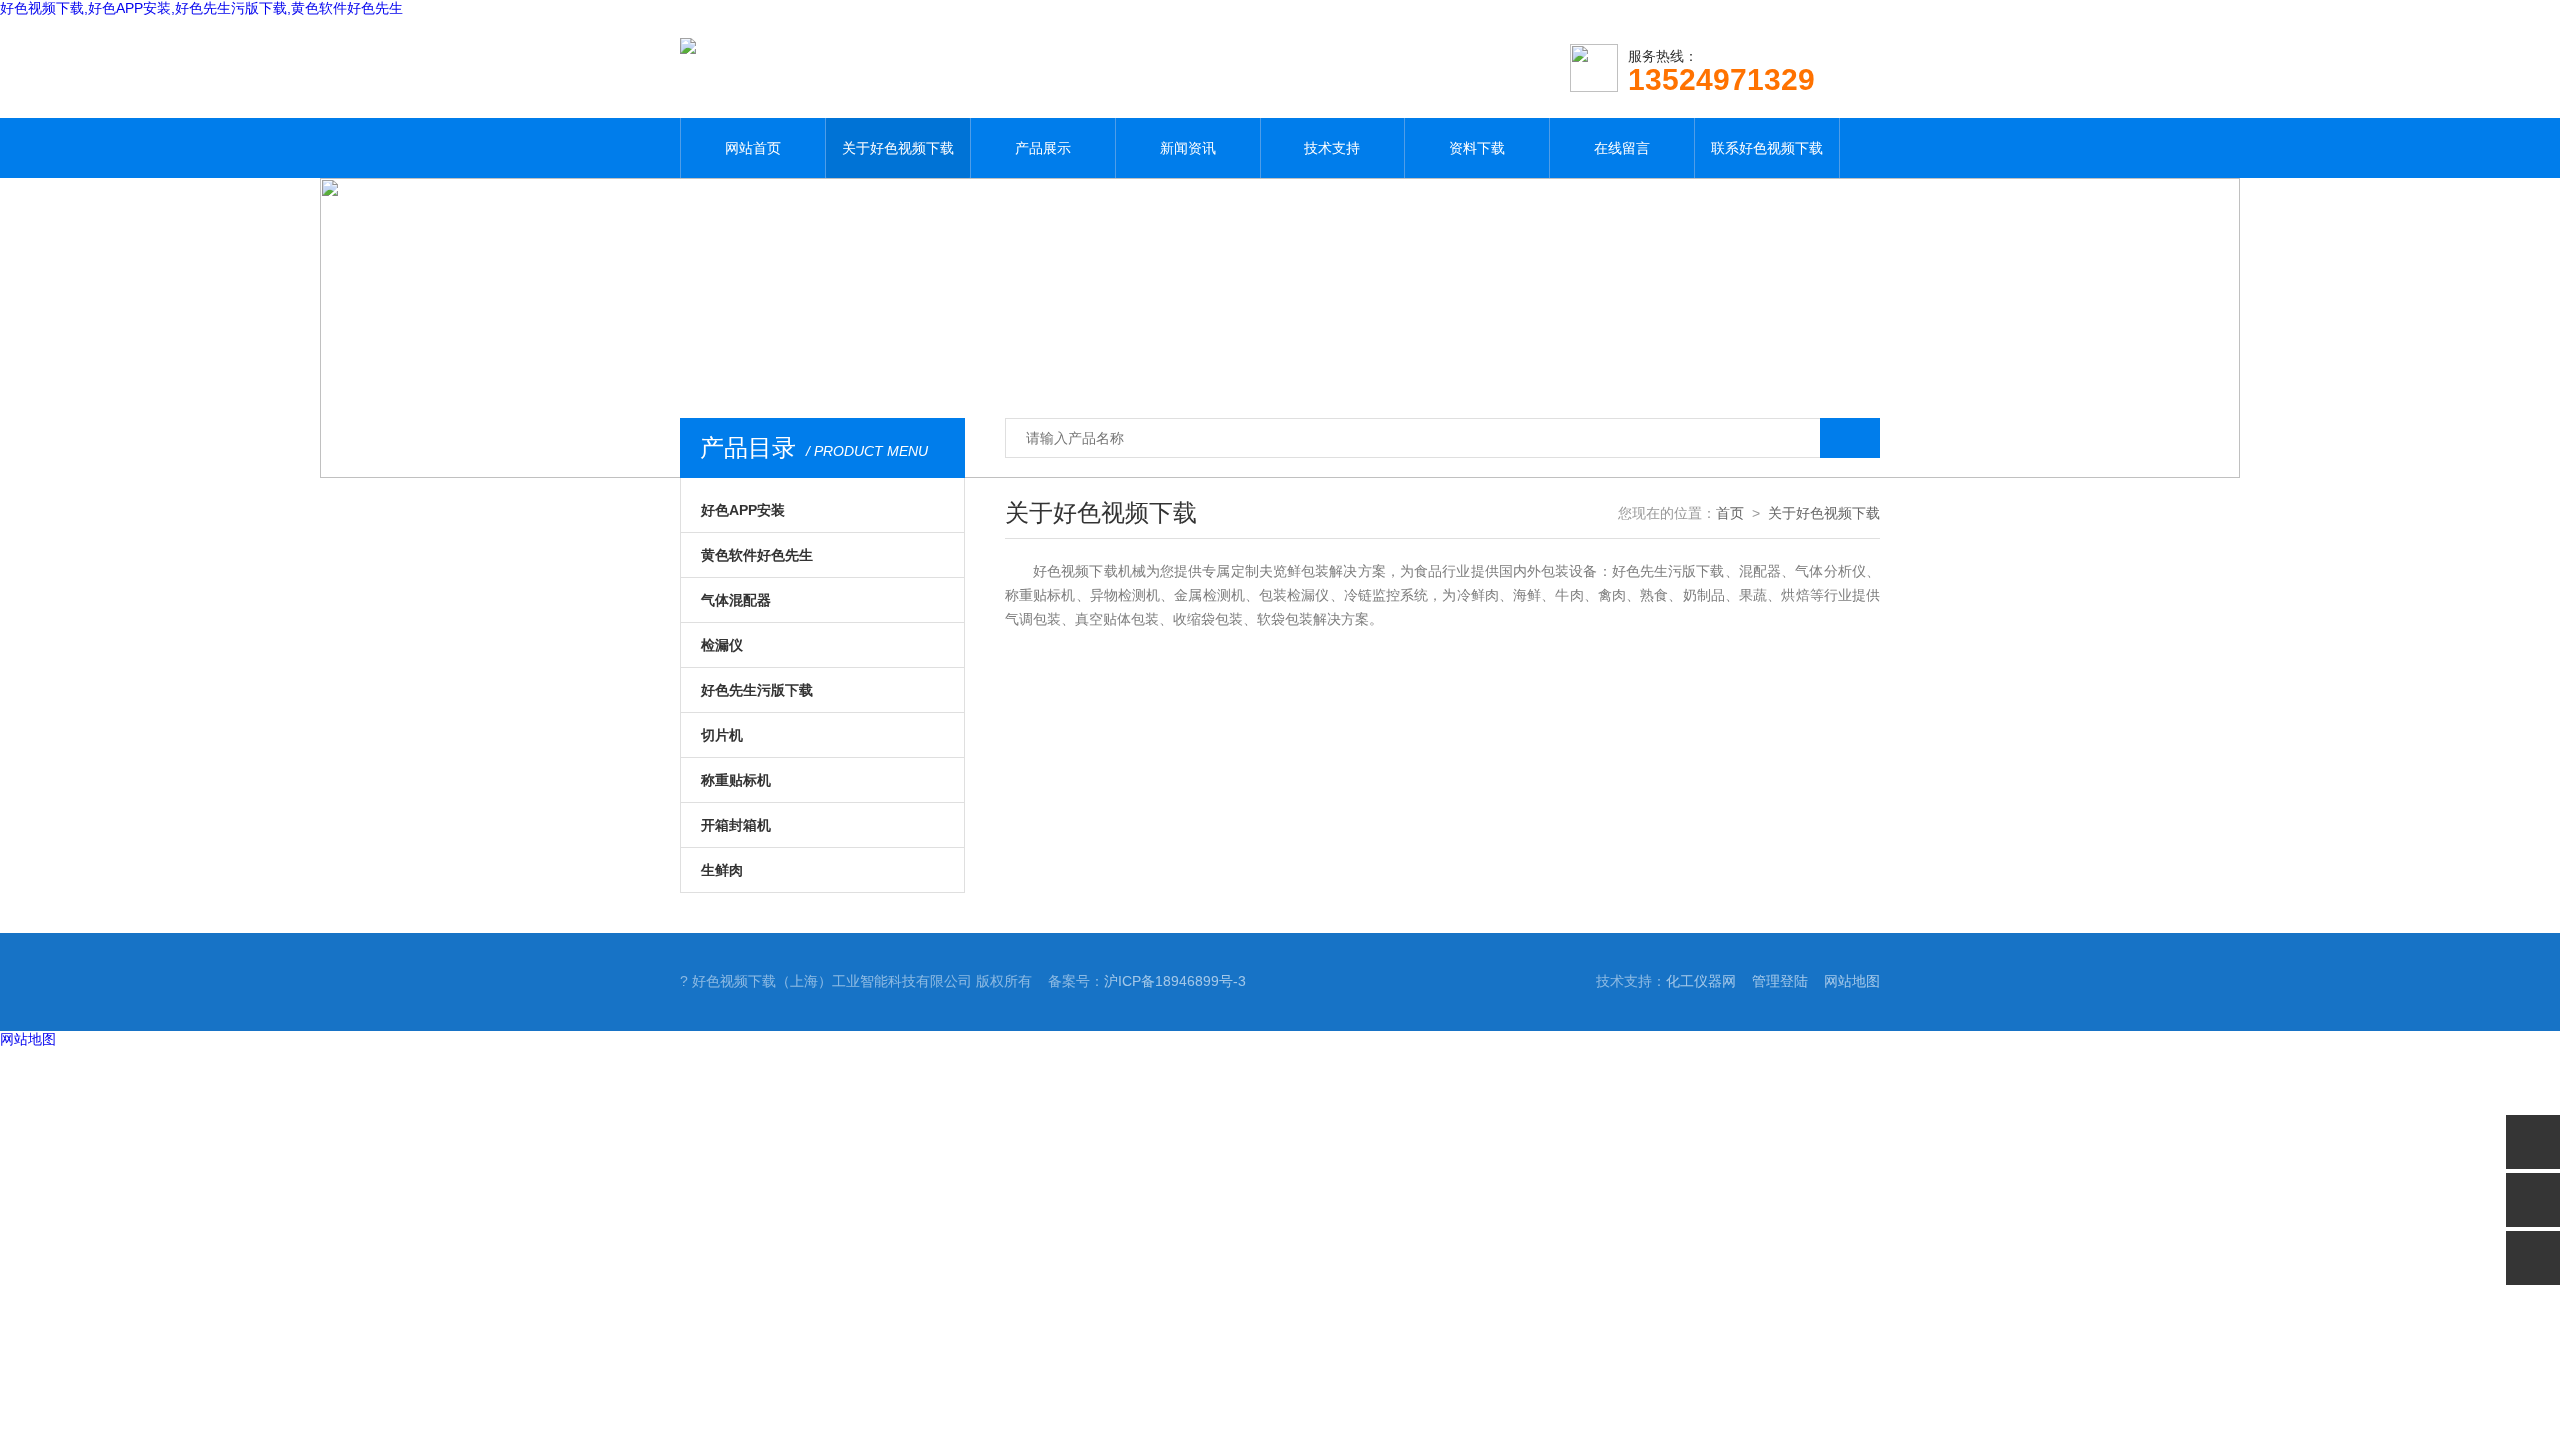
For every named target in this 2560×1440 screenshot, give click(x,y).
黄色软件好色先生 (757, 555)
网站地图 (1852, 981)
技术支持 (1332, 148)
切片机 (722, 735)
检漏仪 (722, 645)
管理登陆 (1780, 981)
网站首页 (753, 148)
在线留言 (1622, 148)
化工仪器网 (1701, 981)
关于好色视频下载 (898, 148)
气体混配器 (736, 600)
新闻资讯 (1188, 148)
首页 (1730, 513)
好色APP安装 (743, 510)
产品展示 (1043, 148)
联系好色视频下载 (1767, 148)
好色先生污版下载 (757, 690)
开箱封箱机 (736, 825)
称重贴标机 (736, 780)
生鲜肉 (722, 870)
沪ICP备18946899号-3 (1175, 981)
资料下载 (1477, 148)
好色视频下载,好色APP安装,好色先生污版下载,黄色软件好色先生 (201, 8)
